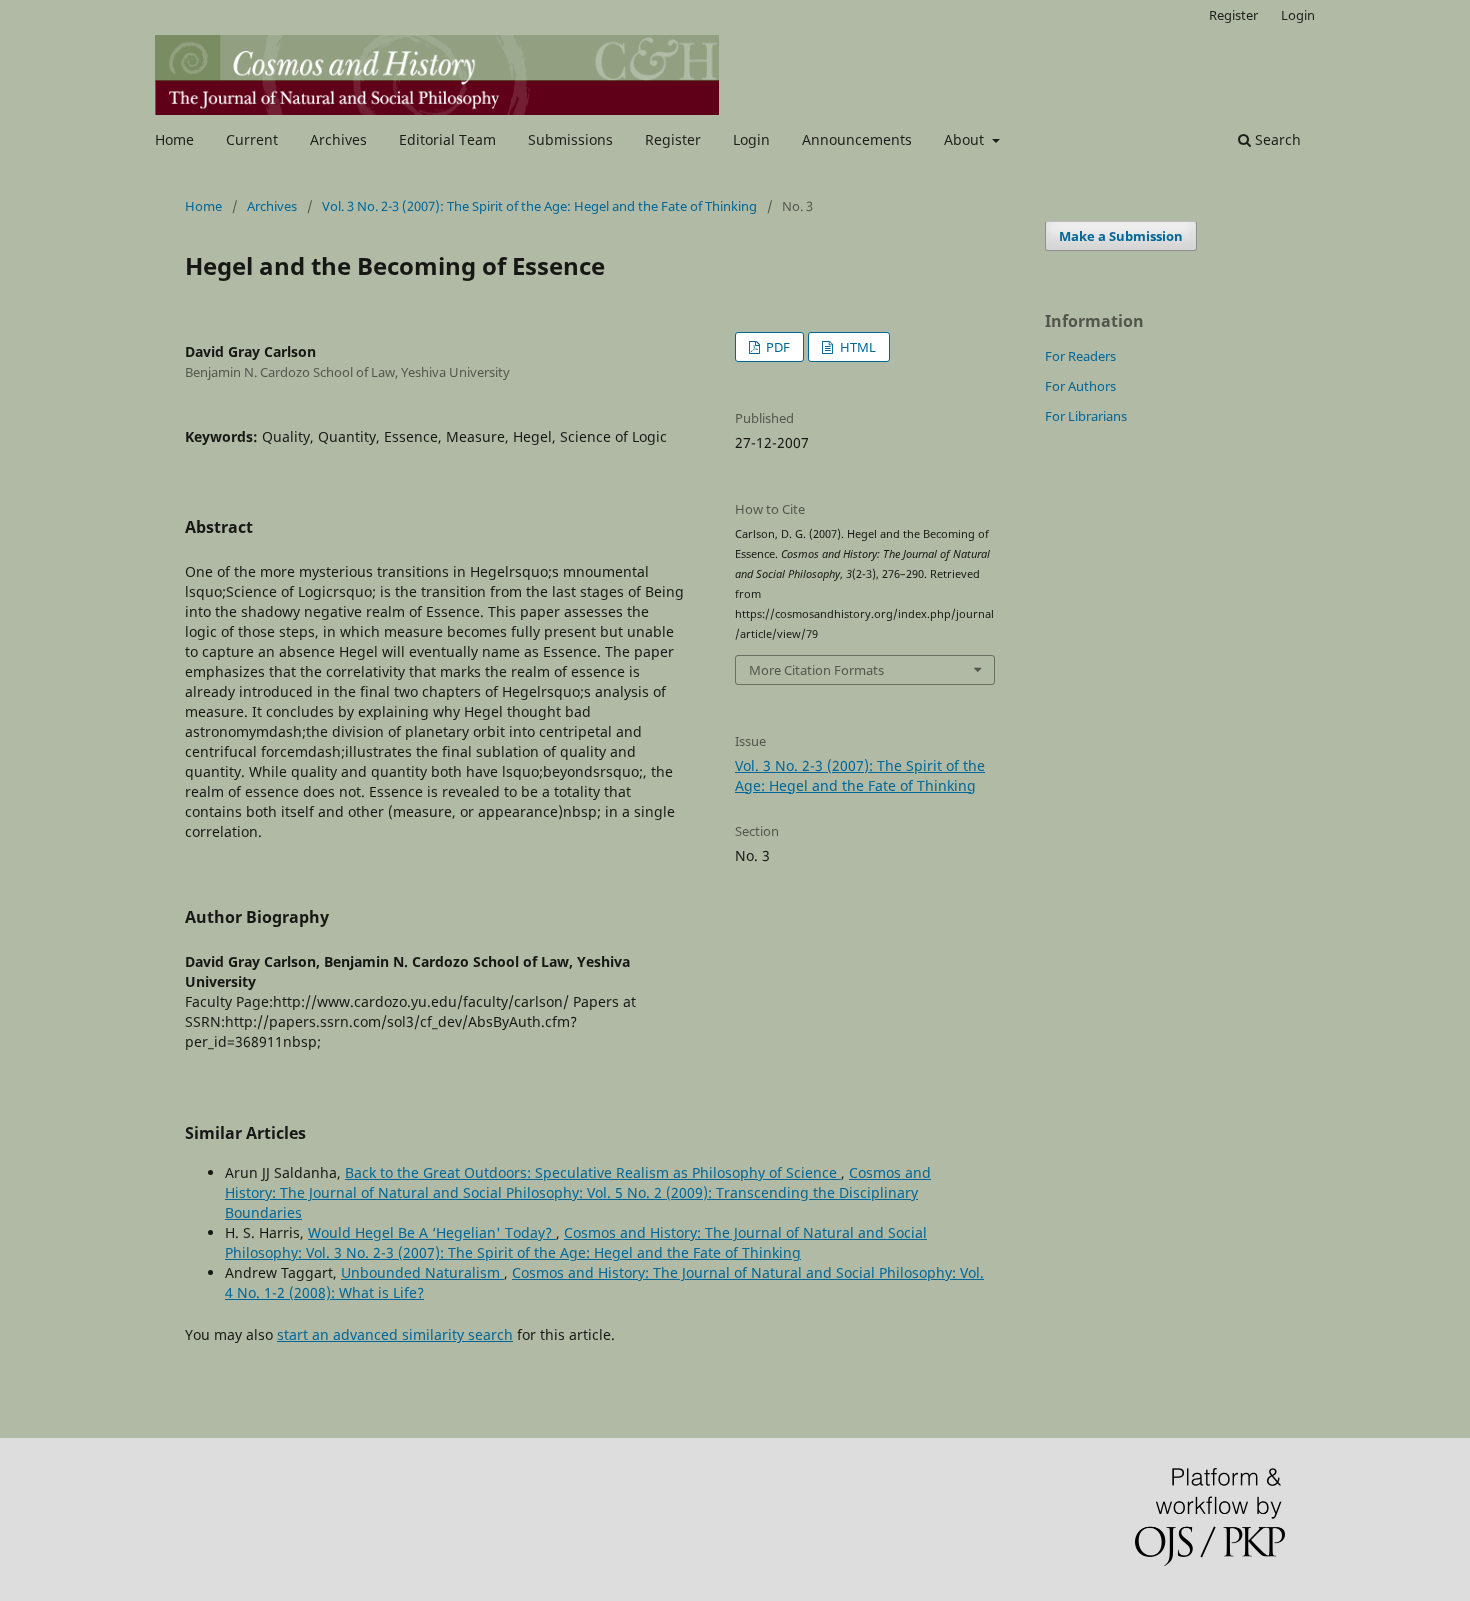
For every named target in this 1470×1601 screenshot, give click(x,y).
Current (252, 139)
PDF (776, 347)
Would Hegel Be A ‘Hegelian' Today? (432, 1232)
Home (174, 139)
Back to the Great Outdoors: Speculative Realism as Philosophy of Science (593, 1172)
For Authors (1080, 386)
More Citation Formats (816, 670)
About (966, 139)
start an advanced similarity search (395, 1334)
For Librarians (1086, 416)
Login (751, 139)
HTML (856, 347)
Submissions (570, 139)
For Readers (1080, 356)
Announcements (857, 139)
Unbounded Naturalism (422, 1272)
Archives (338, 139)
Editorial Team (447, 139)
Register (673, 139)
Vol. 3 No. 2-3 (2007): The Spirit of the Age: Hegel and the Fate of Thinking (539, 206)
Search (1276, 139)
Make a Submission (1121, 236)
